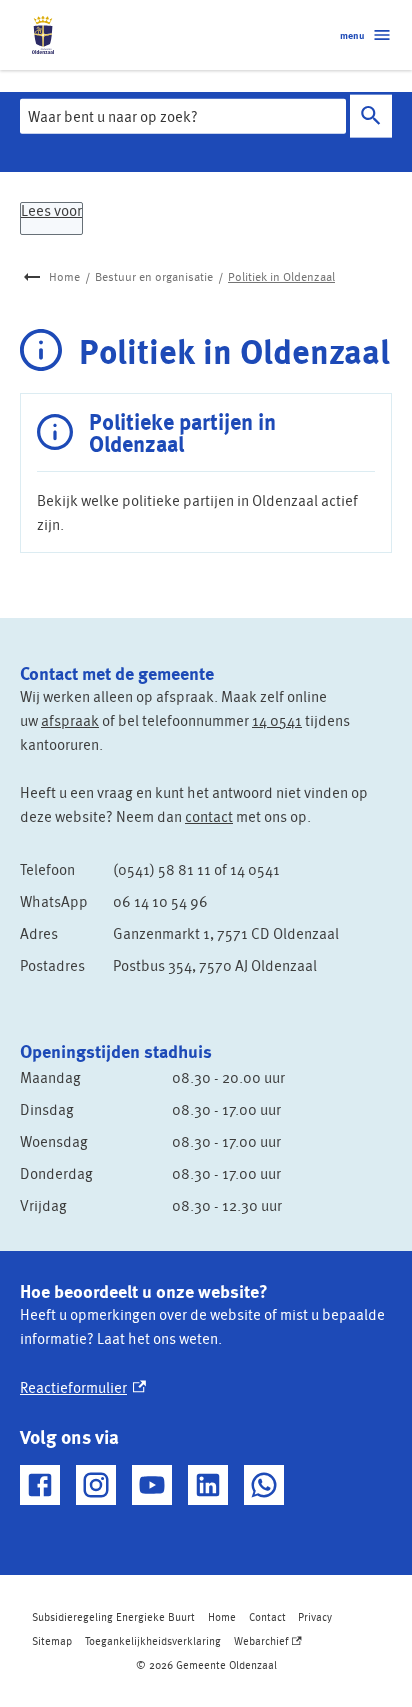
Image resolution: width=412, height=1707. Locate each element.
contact (209, 816)
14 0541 (277, 720)
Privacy (315, 1616)
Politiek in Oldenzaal (281, 276)
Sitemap (52, 1640)
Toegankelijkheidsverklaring (153, 1640)
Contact (267, 1616)
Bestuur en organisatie (154, 276)
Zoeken (371, 116)
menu (352, 35)
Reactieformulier (83, 1387)
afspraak (70, 720)
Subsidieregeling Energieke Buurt (113, 1616)
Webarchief (266, 1643)
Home (64, 276)
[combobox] (183, 116)
